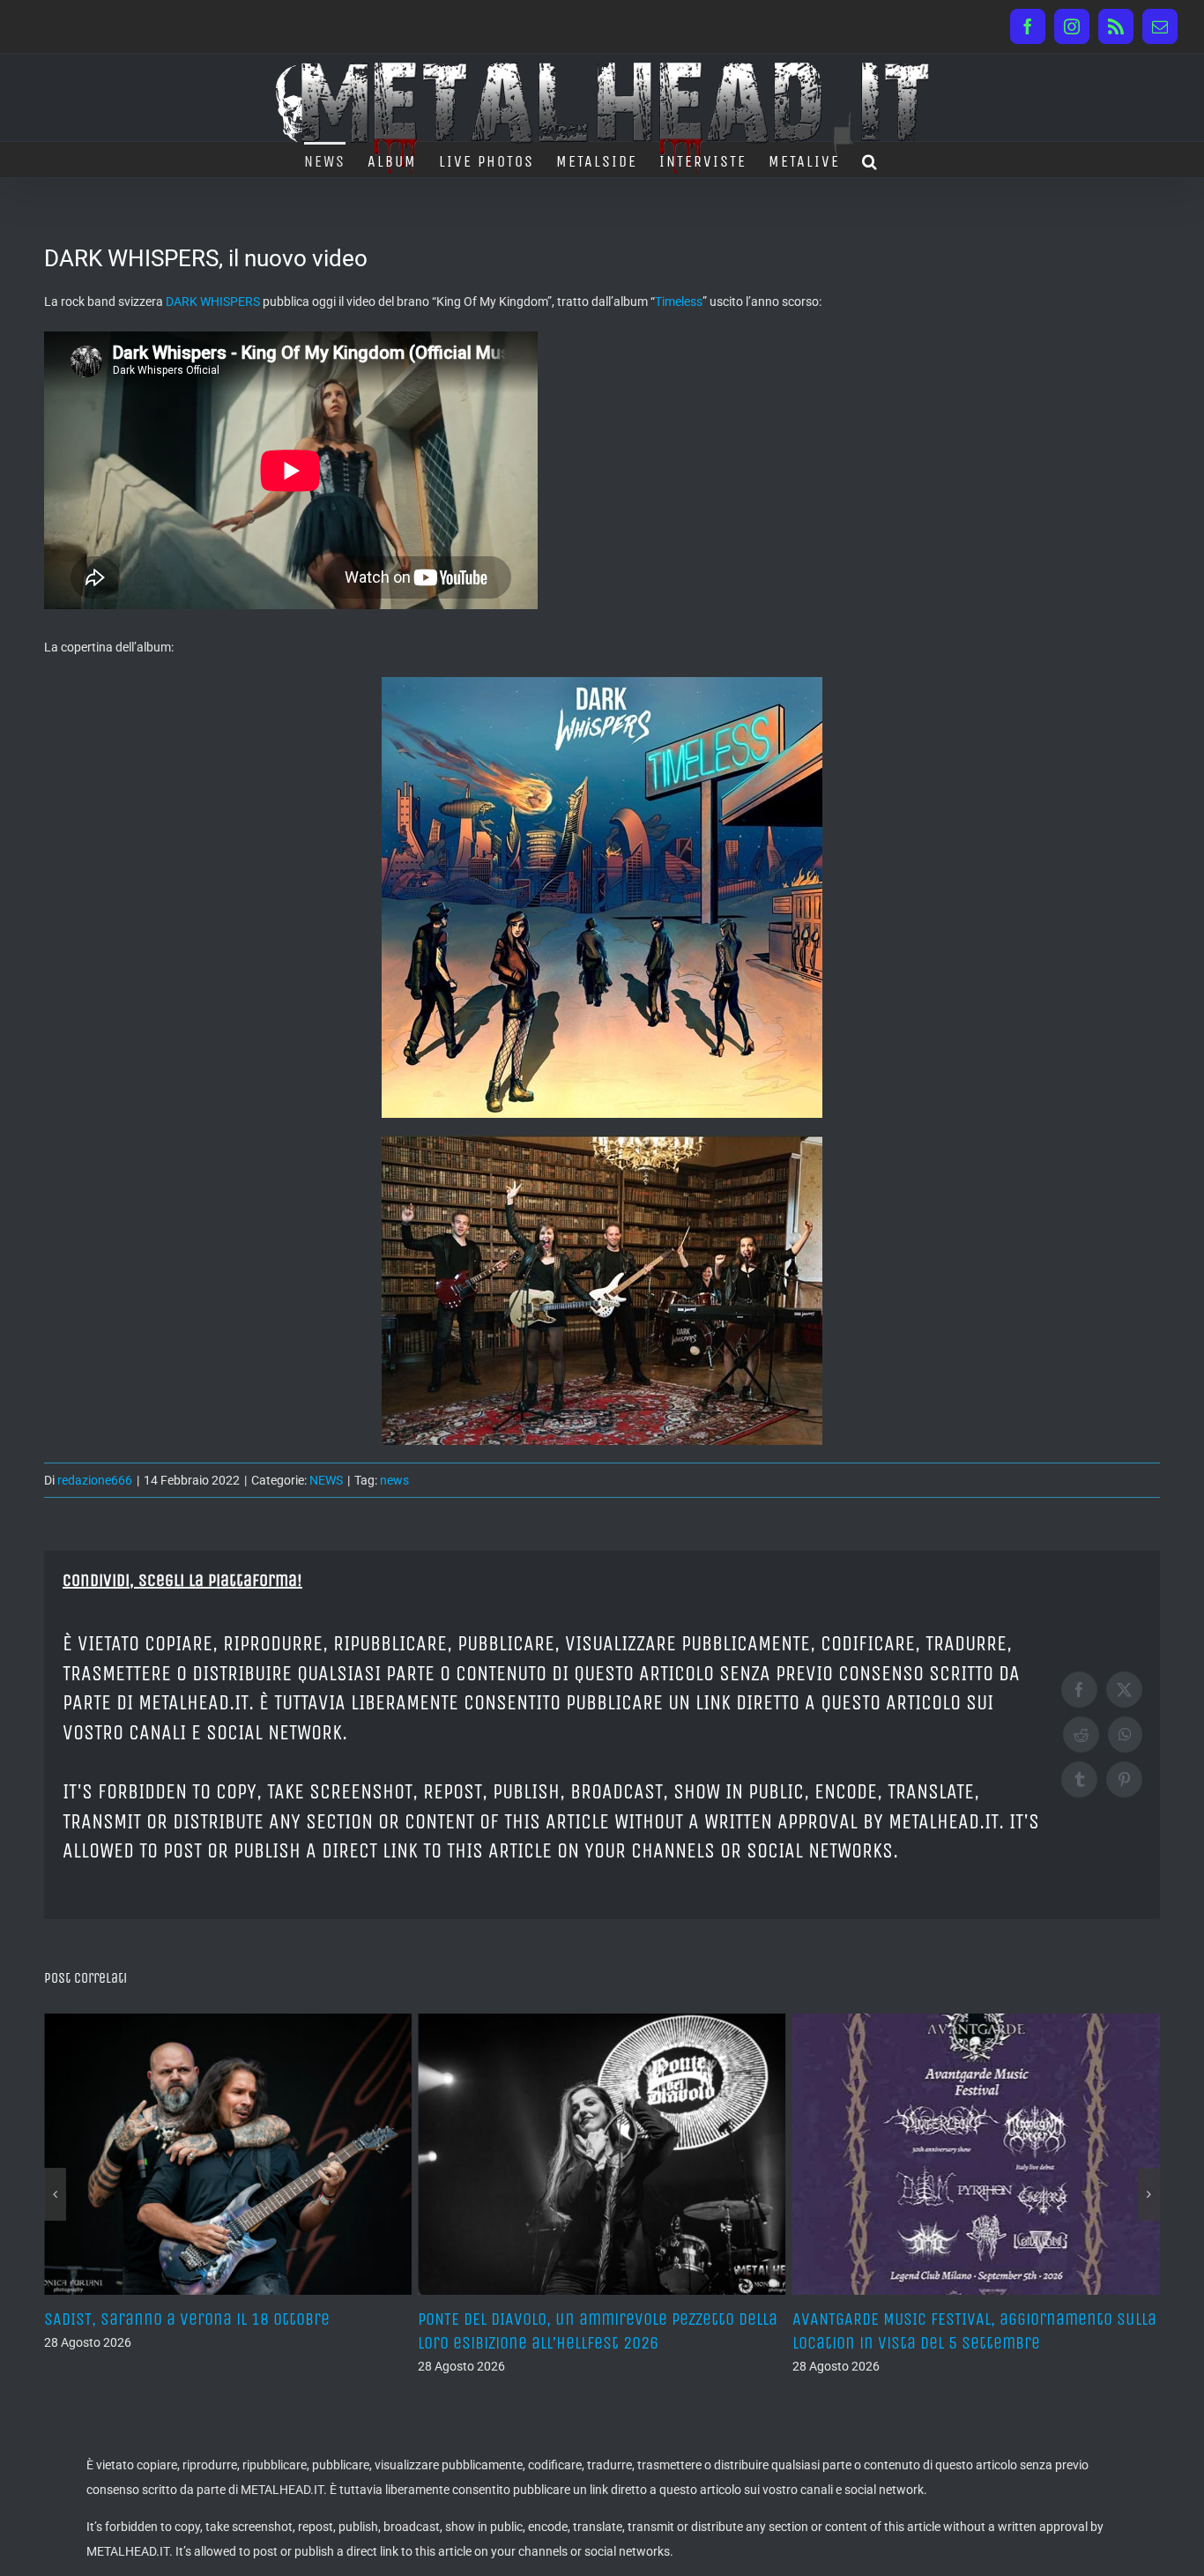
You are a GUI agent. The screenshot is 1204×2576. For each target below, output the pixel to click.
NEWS (326, 1480)
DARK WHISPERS (213, 302)
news (394, 1480)
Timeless (679, 302)
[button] (870, 160)
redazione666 (95, 1480)
